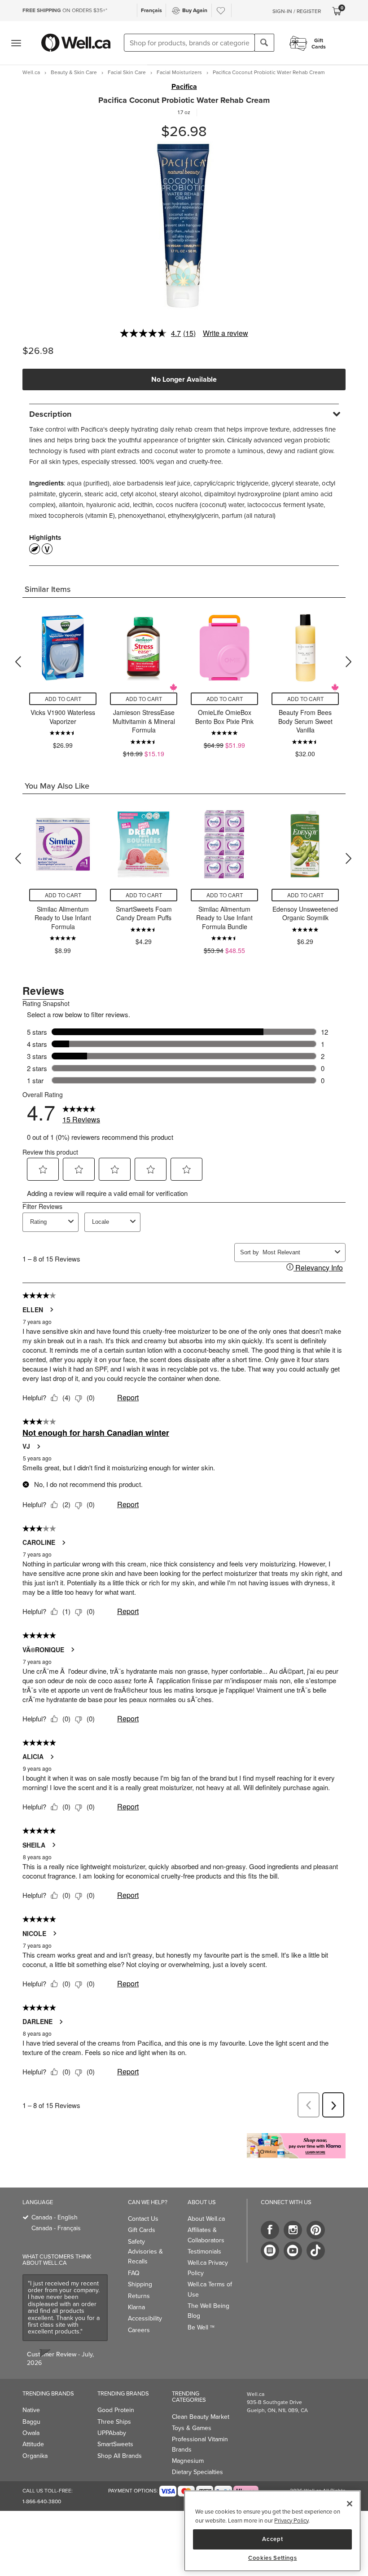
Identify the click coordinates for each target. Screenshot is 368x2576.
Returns (139, 2296)
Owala (31, 2433)
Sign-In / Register (297, 11)
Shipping (140, 2284)
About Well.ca (206, 2219)
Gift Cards (142, 2230)
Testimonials (204, 2251)
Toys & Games (192, 2428)
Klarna (136, 2307)
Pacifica (184, 87)
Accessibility (145, 2318)
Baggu (31, 2422)
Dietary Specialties (197, 2472)
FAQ (134, 2273)
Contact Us (143, 2219)
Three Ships (114, 2422)
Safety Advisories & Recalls (145, 2252)
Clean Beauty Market (201, 2417)
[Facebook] (270, 2230)
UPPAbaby (112, 2433)
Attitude (33, 2444)
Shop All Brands (120, 2456)
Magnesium (188, 2461)
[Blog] (270, 2251)
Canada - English (55, 2217)
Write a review (226, 333)
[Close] (350, 2504)
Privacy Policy (291, 2520)
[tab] (184, 414)
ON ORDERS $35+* (65, 10)
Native (31, 2410)
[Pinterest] (316, 2230)
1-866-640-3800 (42, 2501)
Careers (139, 2330)
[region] (272, 2531)
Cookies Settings (273, 2558)
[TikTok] (316, 2251)
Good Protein (116, 2410)
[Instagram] (293, 2230)
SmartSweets (115, 2444)
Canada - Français (56, 2228)
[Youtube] (293, 2251)
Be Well (201, 2327)
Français (151, 10)
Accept (272, 2539)
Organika (35, 2456)
